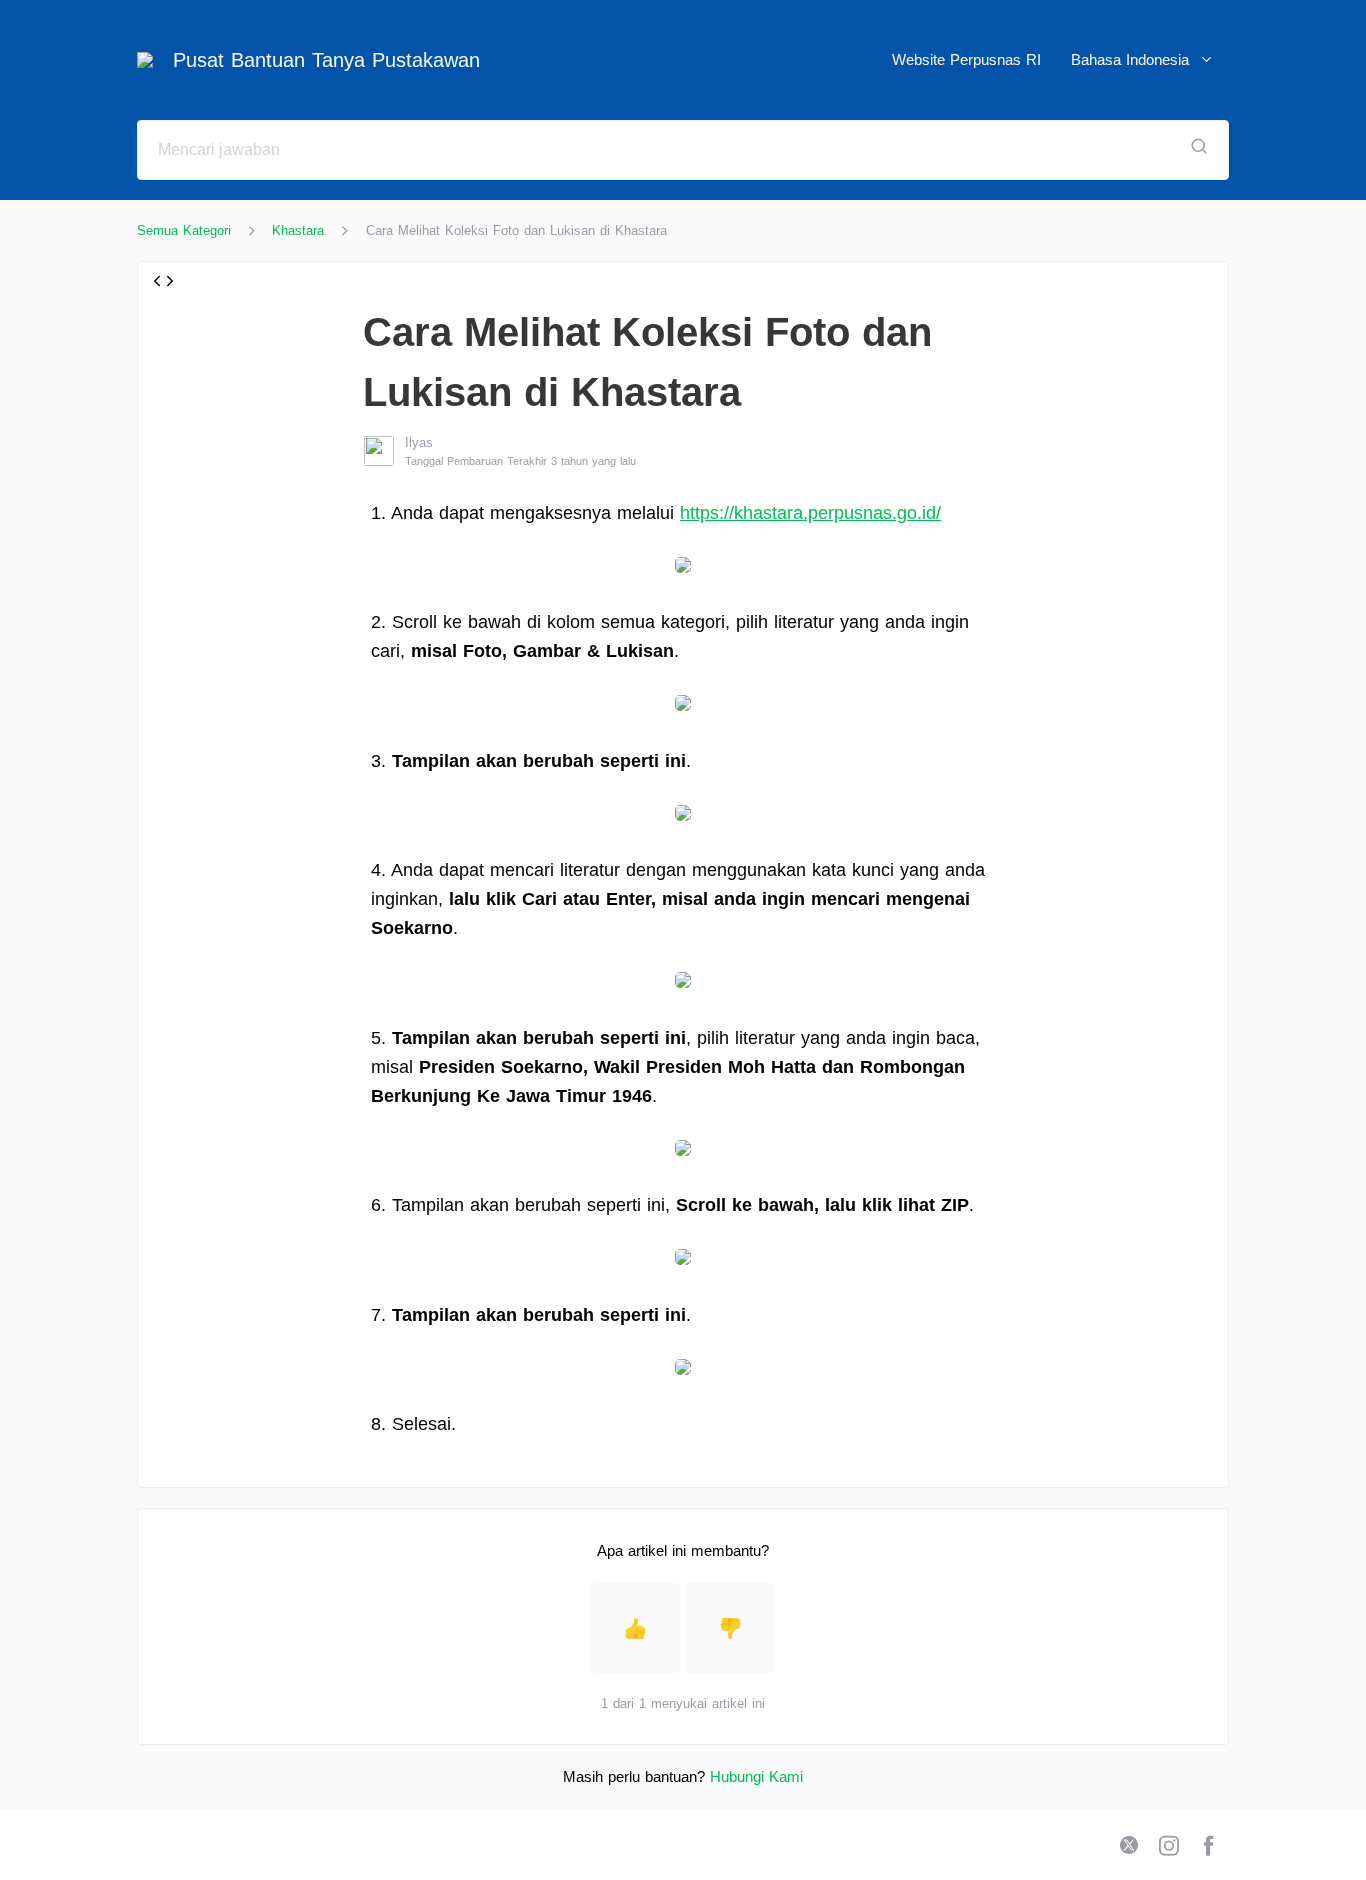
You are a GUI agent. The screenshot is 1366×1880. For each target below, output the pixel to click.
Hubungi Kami (756, 1776)
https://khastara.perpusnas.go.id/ (810, 513)
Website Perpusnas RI (966, 59)
